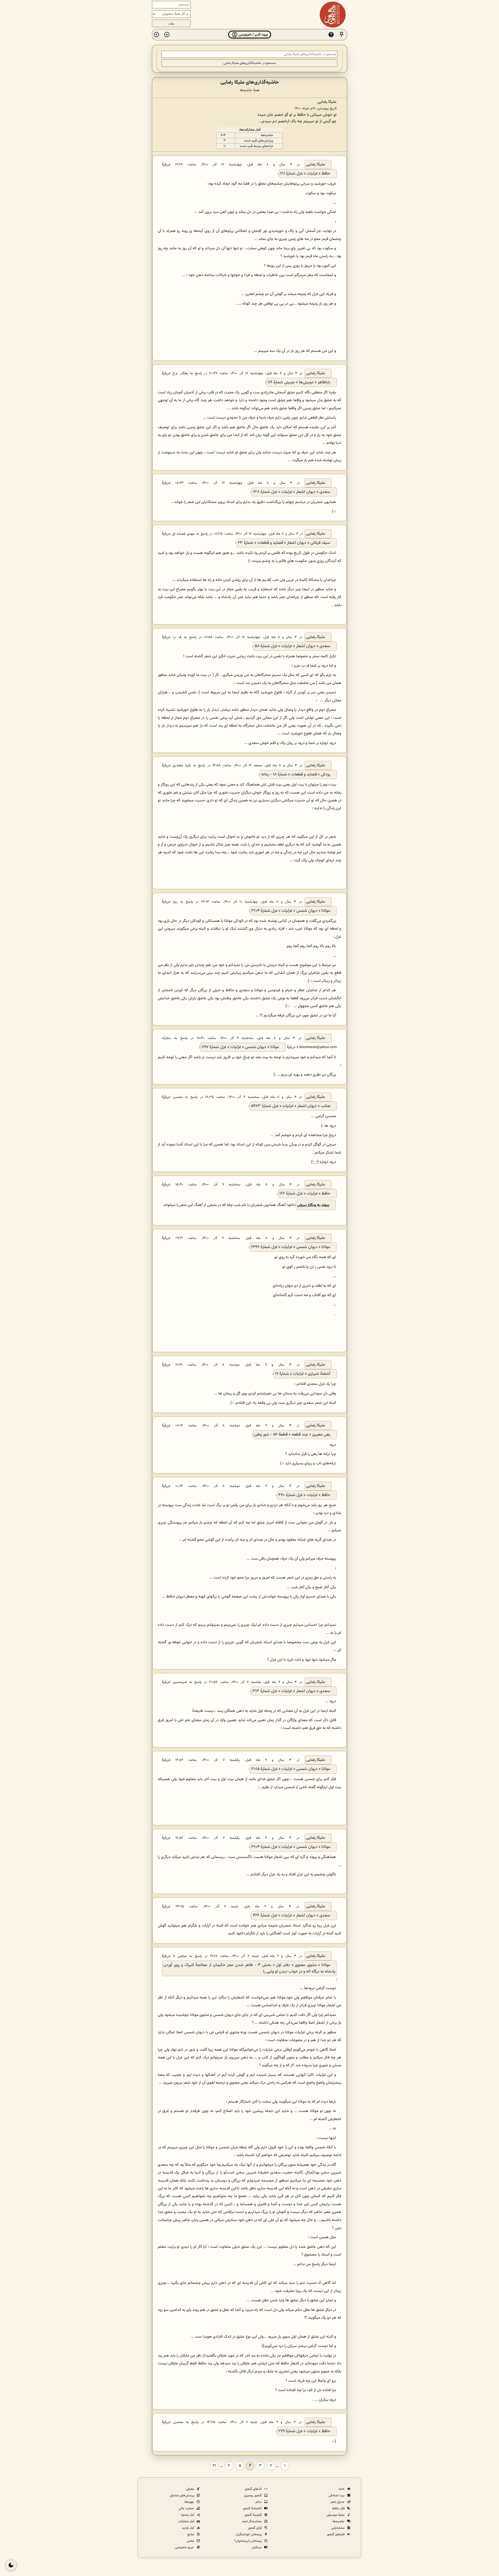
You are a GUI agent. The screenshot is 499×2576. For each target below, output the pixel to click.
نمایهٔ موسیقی (336, 2515)
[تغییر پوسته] (11, 2565)
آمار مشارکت (186, 2521)
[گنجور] (333, 15)
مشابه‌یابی (338, 2528)
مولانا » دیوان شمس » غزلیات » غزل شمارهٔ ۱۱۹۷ (240, 1047)
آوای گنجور (255, 2528)
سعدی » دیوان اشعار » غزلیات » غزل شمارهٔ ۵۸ (293, 646)
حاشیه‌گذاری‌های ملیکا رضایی (250, 82)
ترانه (270, 146)
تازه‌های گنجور (336, 2534)
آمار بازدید (188, 2528)
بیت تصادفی (337, 2496)
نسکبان (257, 2547)
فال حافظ (339, 2508)
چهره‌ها (190, 2502)
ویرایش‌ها (267, 141)
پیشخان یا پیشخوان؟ (248, 2541)
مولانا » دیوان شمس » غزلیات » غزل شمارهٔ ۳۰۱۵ (291, 1769)
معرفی (190, 2489)
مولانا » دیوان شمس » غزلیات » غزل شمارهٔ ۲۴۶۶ (291, 1247)
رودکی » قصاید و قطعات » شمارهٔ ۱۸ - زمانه (296, 774)
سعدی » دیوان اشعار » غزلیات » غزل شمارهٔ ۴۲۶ (292, 1916)
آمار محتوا (188, 2515)
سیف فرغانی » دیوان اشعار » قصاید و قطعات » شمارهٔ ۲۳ (284, 543)
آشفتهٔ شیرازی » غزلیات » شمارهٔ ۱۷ (303, 1374)
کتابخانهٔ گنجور (253, 2508)
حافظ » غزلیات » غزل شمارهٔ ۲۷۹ (304, 2431)
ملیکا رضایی (316, 165)
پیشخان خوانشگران (249, 2534)
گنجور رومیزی (253, 2496)
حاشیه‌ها (339, 2521)
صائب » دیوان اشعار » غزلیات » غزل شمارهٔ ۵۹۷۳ (291, 1106)
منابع (191, 2534)
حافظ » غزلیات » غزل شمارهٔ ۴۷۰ (304, 1495)
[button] (342, 35)
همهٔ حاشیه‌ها (250, 90)
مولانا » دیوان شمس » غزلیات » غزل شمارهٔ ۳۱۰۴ (291, 911)
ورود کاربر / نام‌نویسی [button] (253, 35)
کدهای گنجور (254, 2489)
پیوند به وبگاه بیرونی (313, 1205)
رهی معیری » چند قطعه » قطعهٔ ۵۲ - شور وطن (292, 1435)
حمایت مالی (187, 2508)
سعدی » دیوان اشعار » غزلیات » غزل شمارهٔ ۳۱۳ (291, 1691)
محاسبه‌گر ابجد (252, 2521)
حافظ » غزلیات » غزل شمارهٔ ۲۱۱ (305, 174)
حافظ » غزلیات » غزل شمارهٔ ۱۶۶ (305, 1194)
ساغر (259, 2502)
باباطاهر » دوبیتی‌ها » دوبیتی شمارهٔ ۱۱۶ (299, 382)
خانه (342, 2489)
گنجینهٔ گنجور (253, 2515)
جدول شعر (338, 2502)
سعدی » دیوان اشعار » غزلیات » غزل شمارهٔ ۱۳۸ (292, 492)
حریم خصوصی (185, 2547)
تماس (191, 2541)
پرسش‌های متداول (182, 2496)
